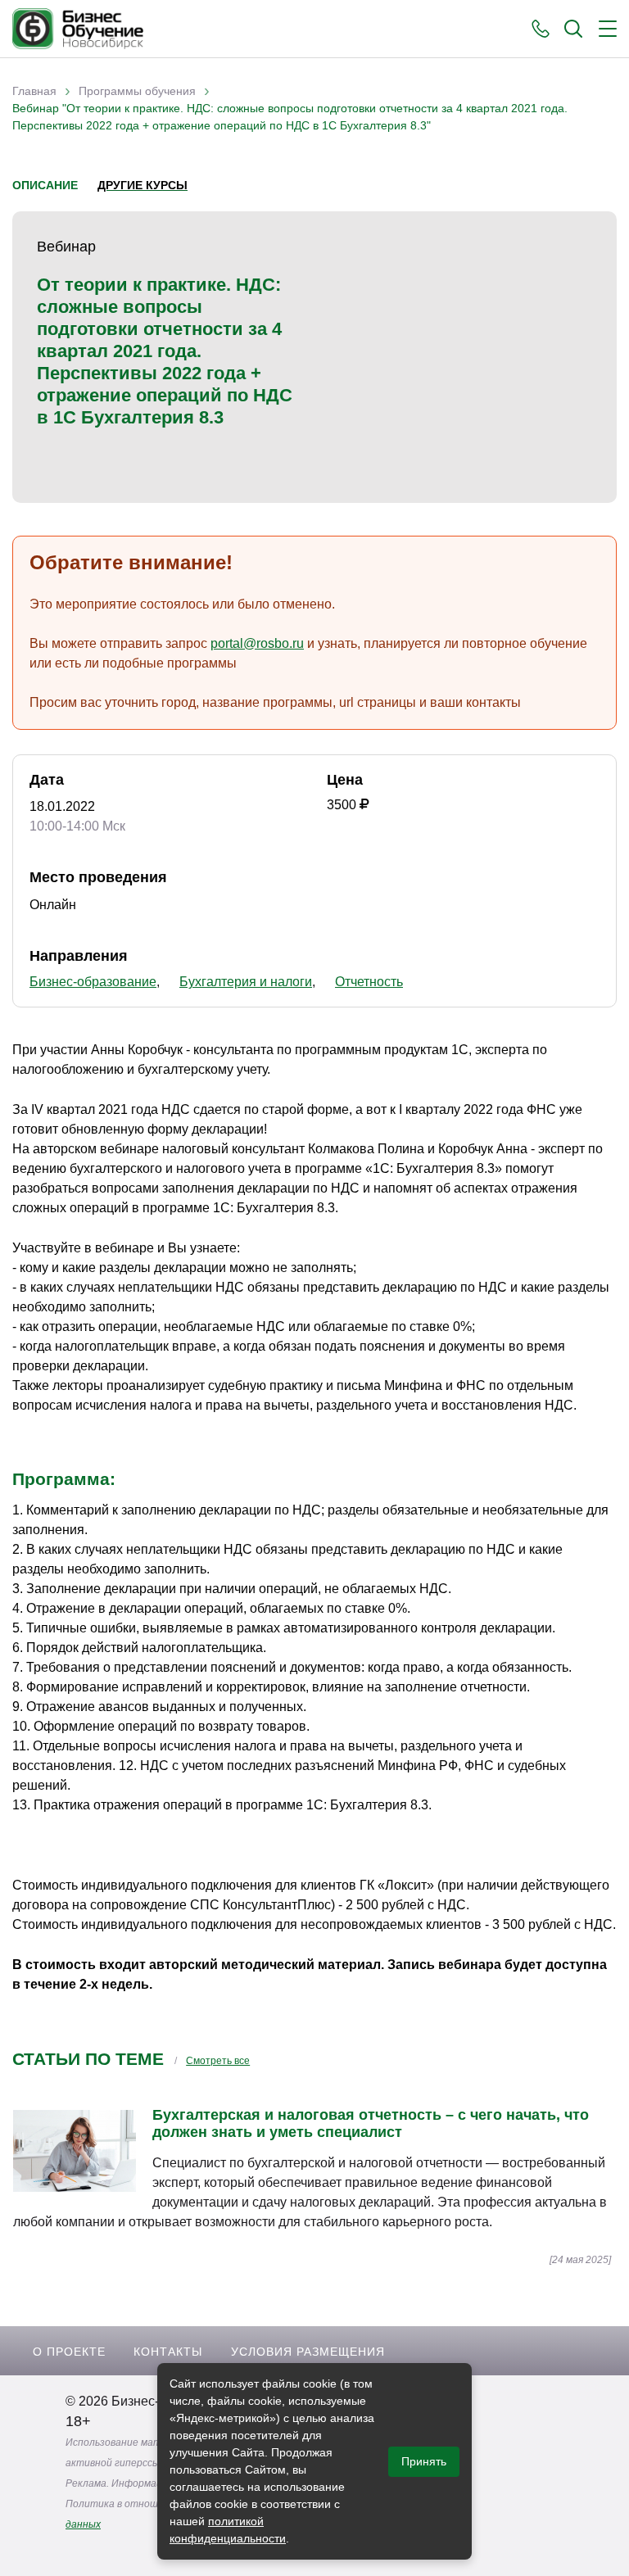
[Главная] (78, 29)
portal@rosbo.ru (257, 643)
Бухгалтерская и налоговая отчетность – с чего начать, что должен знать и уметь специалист (371, 2123)
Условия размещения (308, 2352)
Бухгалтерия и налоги (246, 982)
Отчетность (369, 982)
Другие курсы (143, 185)
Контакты (168, 2352)
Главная (34, 91)
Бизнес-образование (93, 982)
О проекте (69, 2352)
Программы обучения (137, 91)
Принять (424, 2461)
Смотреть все (218, 2061)
